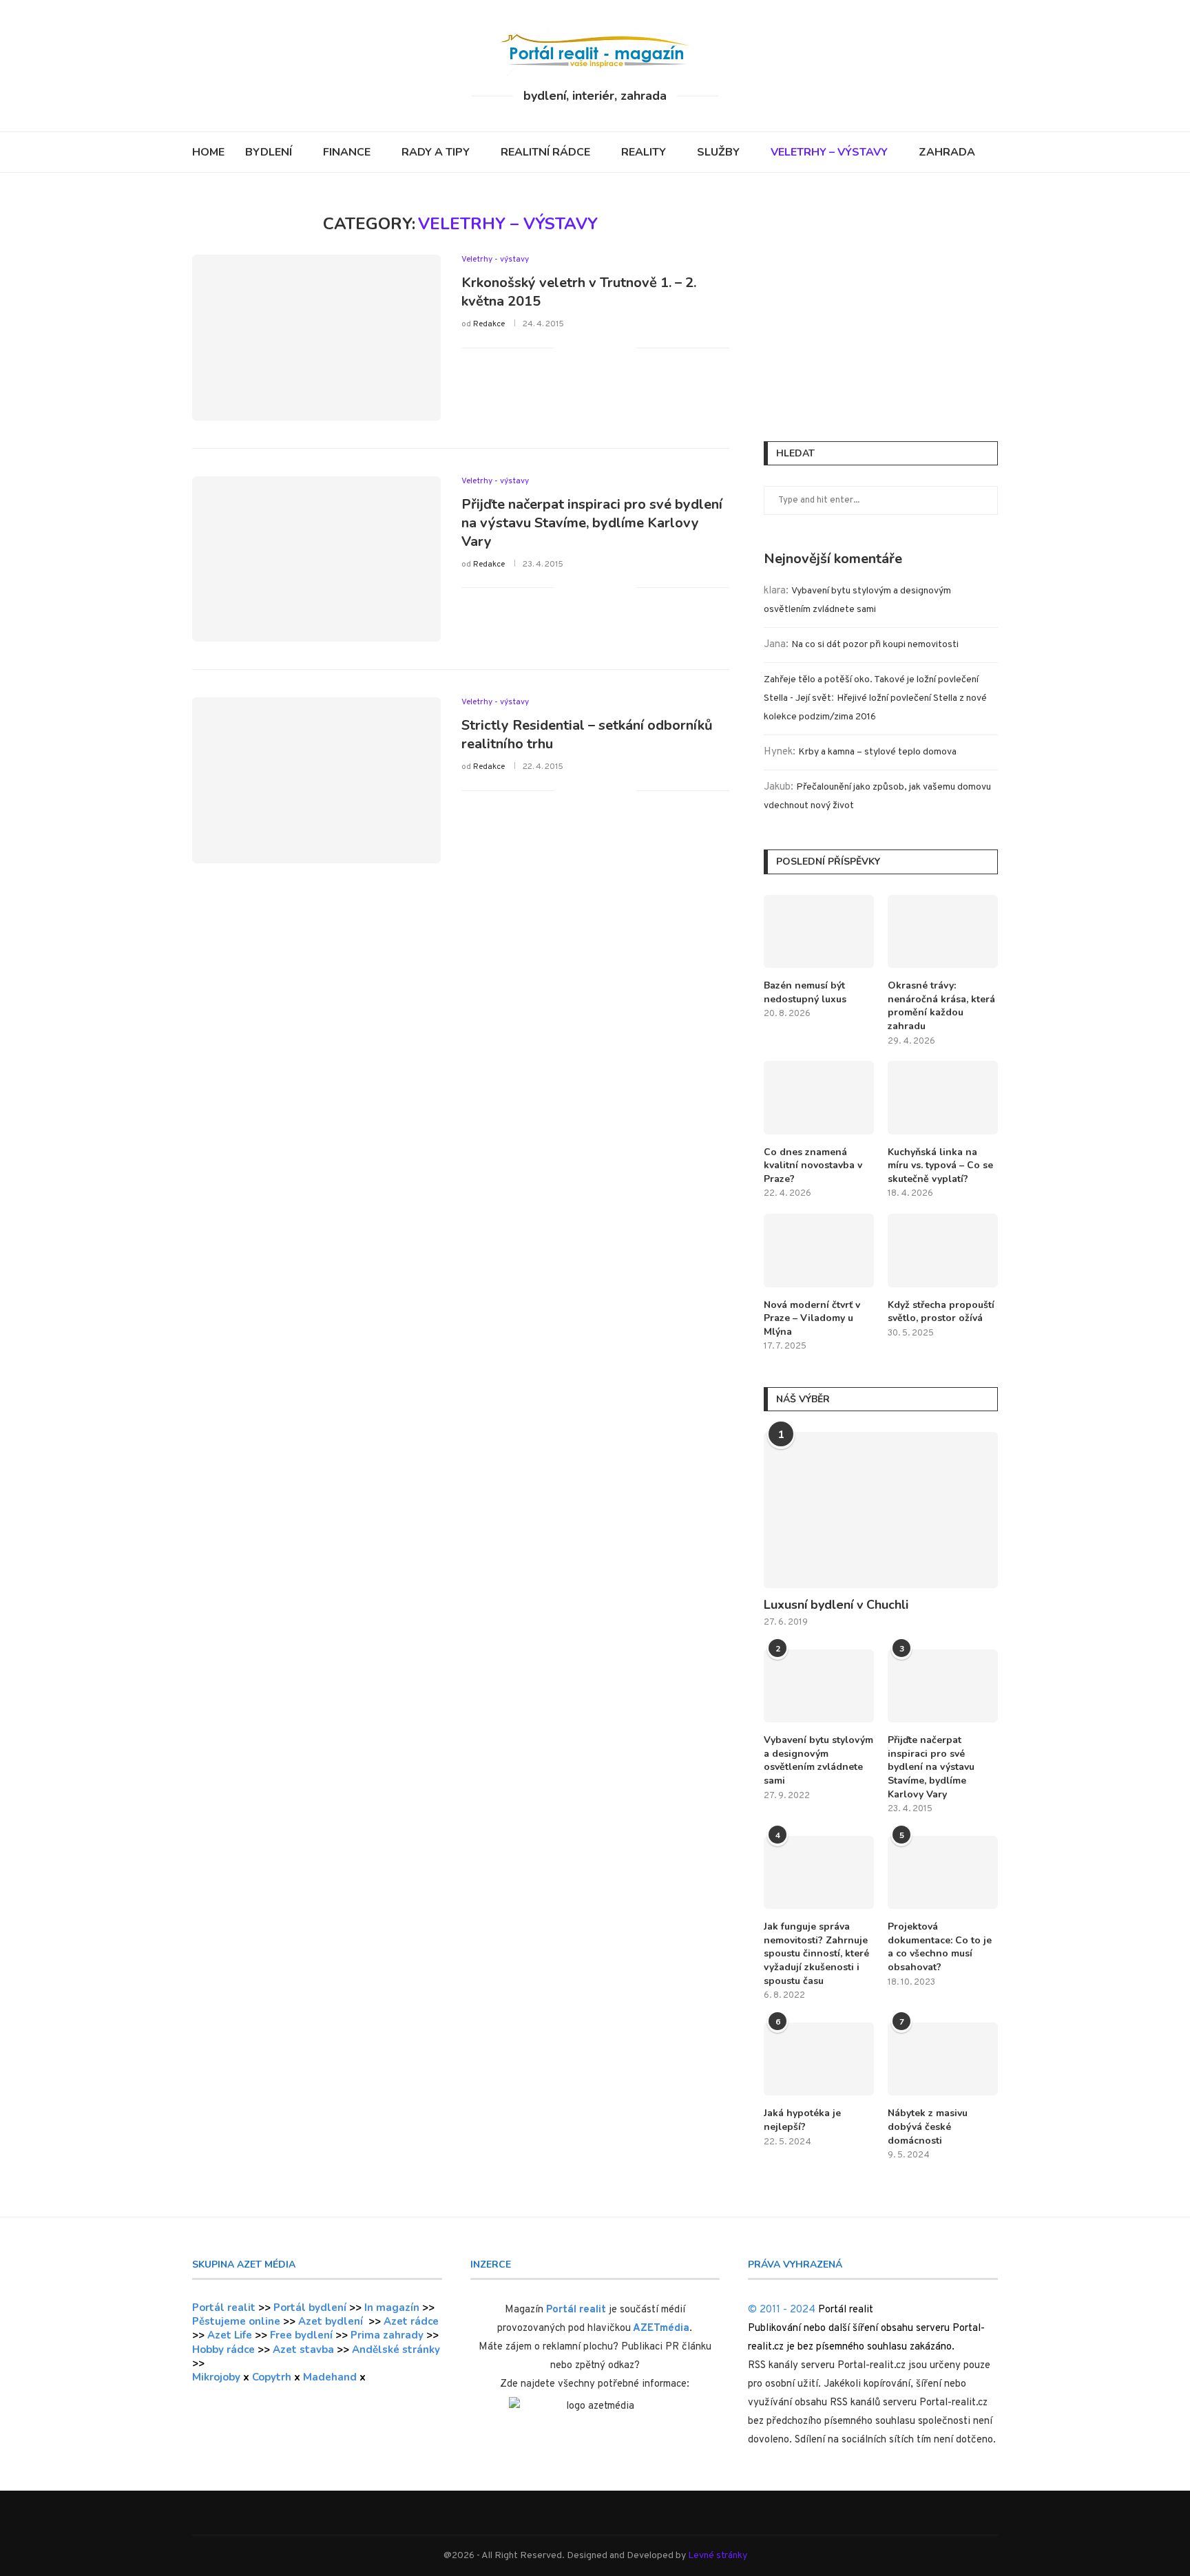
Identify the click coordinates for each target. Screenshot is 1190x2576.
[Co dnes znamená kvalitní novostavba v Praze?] (819, 1098)
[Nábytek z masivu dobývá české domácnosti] (943, 2059)
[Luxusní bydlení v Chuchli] (881, 1510)
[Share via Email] (626, 347)
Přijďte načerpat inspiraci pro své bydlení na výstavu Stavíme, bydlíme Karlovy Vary (592, 523)
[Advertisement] (881, 310)
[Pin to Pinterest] (611, 347)
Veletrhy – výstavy (829, 152)
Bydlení (269, 152)
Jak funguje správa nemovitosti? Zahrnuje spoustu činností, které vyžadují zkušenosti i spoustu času (816, 1953)
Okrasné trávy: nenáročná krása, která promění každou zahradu (941, 1006)
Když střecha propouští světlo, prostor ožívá (941, 1312)
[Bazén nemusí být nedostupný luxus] (819, 932)
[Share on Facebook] (582, 347)
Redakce (489, 324)
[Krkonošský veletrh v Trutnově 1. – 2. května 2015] (316, 337)
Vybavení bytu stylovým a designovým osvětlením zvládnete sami (818, 1760)
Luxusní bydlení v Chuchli (836, 1605)
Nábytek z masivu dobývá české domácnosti (928, 2126)
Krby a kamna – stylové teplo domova (877, 752)
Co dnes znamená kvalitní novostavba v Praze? (813, 1165)
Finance (347, 152)
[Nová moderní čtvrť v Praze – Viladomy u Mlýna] (819, 1250)
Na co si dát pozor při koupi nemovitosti (875, 645)
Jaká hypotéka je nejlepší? (802, 2120)
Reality (644, 152)
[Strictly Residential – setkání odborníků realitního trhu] (316, 780)
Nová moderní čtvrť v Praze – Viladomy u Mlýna (812, 1318)
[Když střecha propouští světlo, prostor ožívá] (943, 1250)
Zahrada (947, 152)
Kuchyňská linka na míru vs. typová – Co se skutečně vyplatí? (940, 1165)
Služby (718, 152)
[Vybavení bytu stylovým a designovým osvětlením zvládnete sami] (819, 1686)
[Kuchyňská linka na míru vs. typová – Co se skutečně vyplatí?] (943, 1098)
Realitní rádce (545, 152)
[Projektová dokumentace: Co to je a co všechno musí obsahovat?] (943, 1873)
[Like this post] (565, 347)
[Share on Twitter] (597, 347)
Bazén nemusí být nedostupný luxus (805, 992)
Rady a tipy (436, 152)
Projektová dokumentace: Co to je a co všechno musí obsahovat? (940, 1947)
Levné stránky (718, 2556)
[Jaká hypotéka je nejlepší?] (819, 2059)
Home (208, 152)
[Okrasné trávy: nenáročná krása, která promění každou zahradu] (943, 932)
